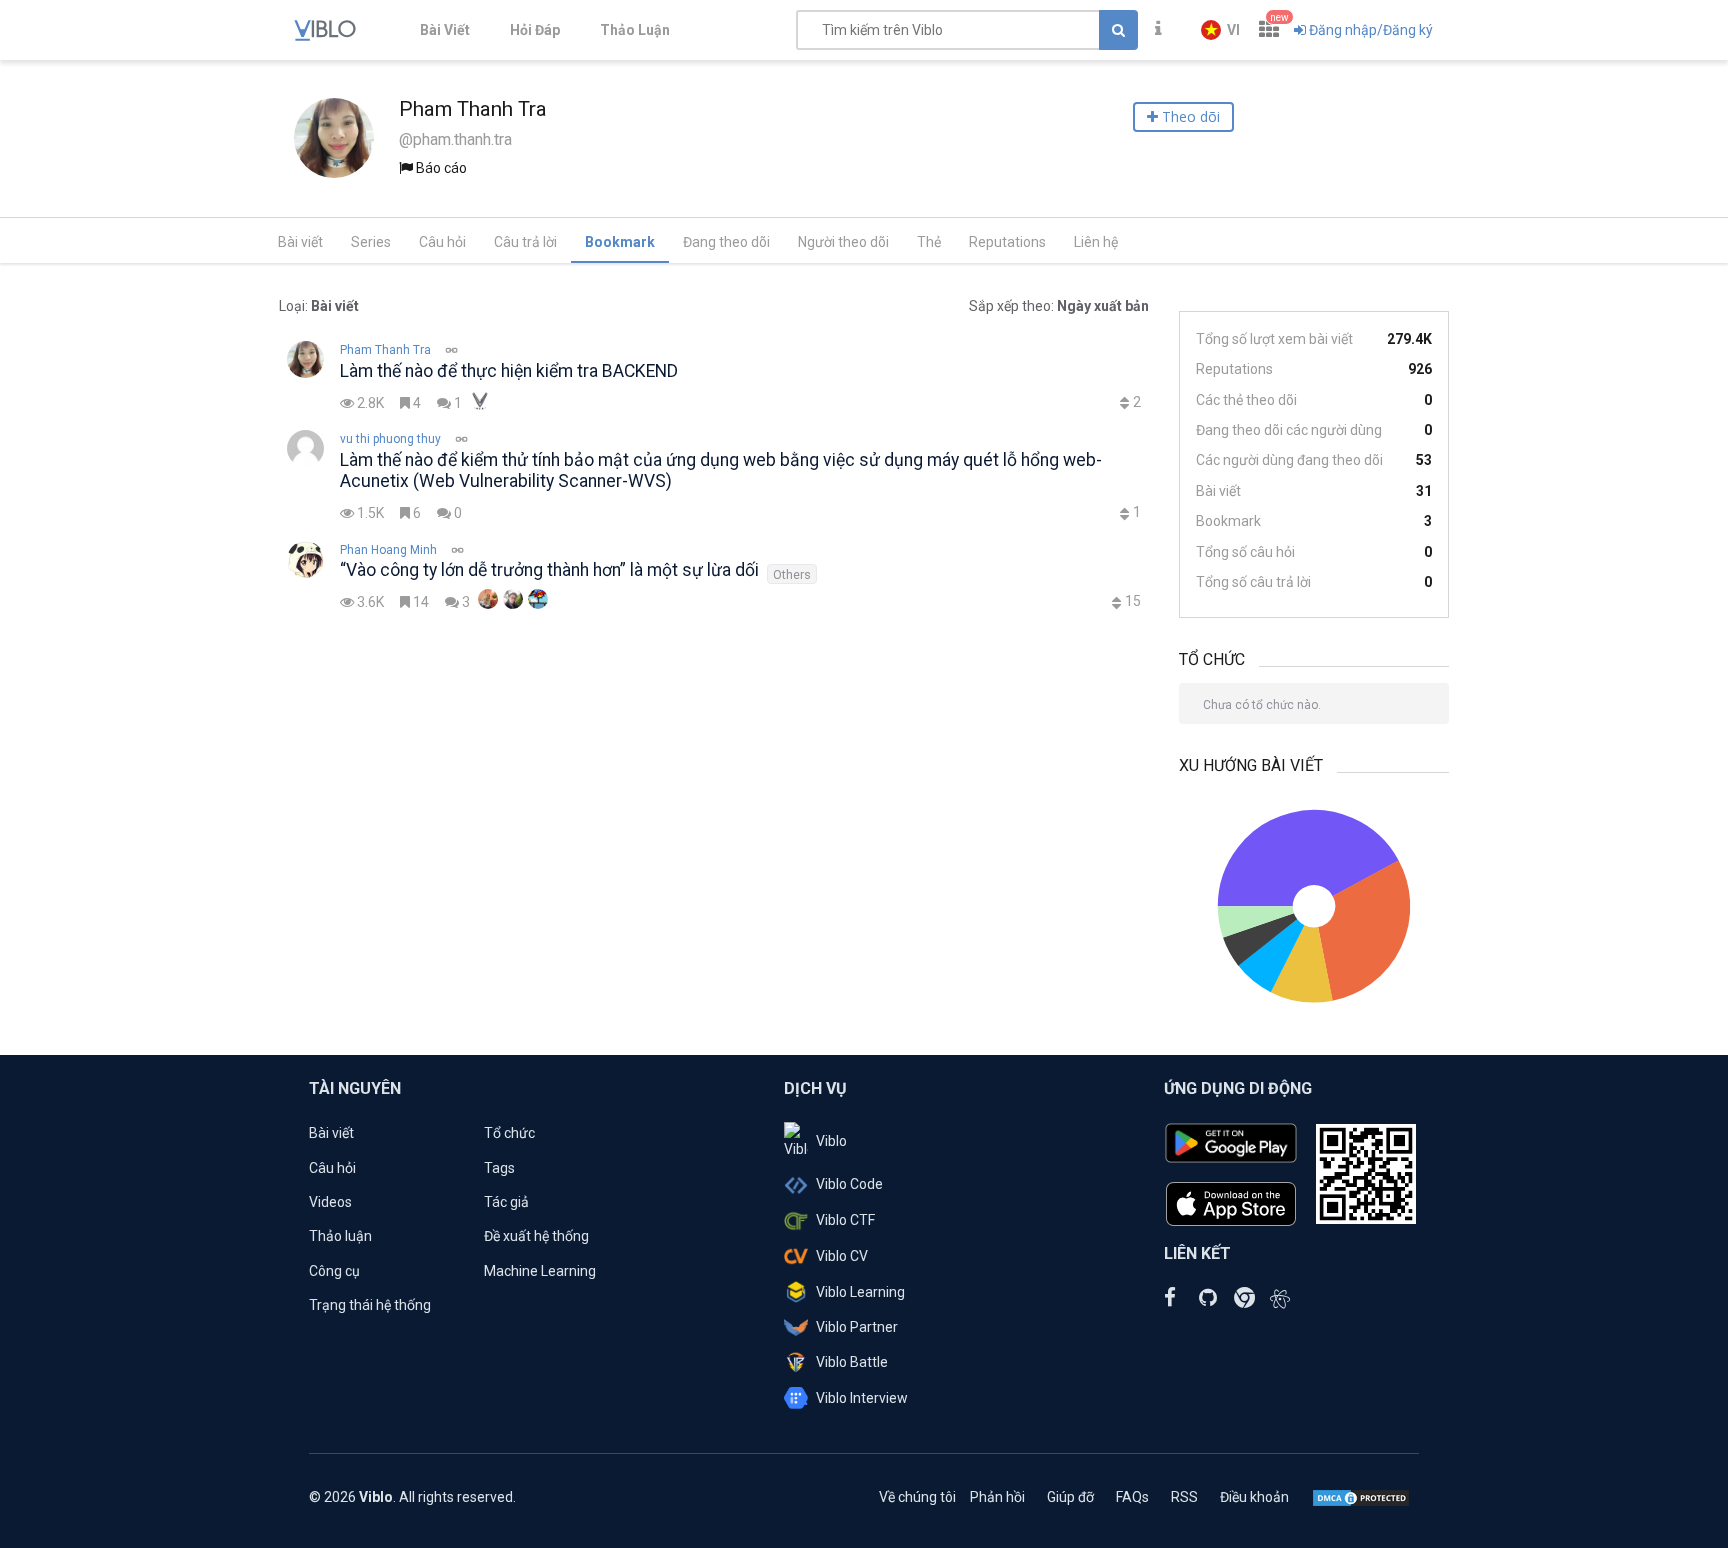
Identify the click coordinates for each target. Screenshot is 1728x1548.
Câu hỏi (442, 242)
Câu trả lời (525, 242)
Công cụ (334, 1271)
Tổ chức (509, 1133)
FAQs (1132, 1497)
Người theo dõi (843, 242)
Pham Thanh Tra (385, 350)
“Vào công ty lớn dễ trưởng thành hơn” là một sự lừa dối (549, 570)
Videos (330, 1202)
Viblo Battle (852, 1362)
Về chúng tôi (917, 1497)
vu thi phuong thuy (390, 439)
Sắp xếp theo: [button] (1059, 306)
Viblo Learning (860, 1292)
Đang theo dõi (726, 242)
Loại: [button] (319, 306)
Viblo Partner (857, 1327)
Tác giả (506, 1202)
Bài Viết (445, 30)
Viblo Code (849, 1184)
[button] (1220, 30)
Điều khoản (1254, 1497)
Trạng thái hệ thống (370, 1305)
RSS (1184, 1497)
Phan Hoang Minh (388, 550)
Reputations (1007, 242)
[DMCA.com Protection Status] (1361, 1497)
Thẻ (929, 242)
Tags (499, 1168)
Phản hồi (997, 1497)
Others (792, 574)
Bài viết (300, 242)
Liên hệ (1096, 242)
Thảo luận (340, 1236)
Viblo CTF (845, 1220)
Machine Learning (540, 1271)
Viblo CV (842, 1256)
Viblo (831, 1141)
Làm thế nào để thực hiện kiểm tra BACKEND (509, 371)
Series (371, 242)
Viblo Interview (862, 1398)
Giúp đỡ (1070, 1497)
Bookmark (620, 242)
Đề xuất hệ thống (536, 1236)
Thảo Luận (635, 30)
